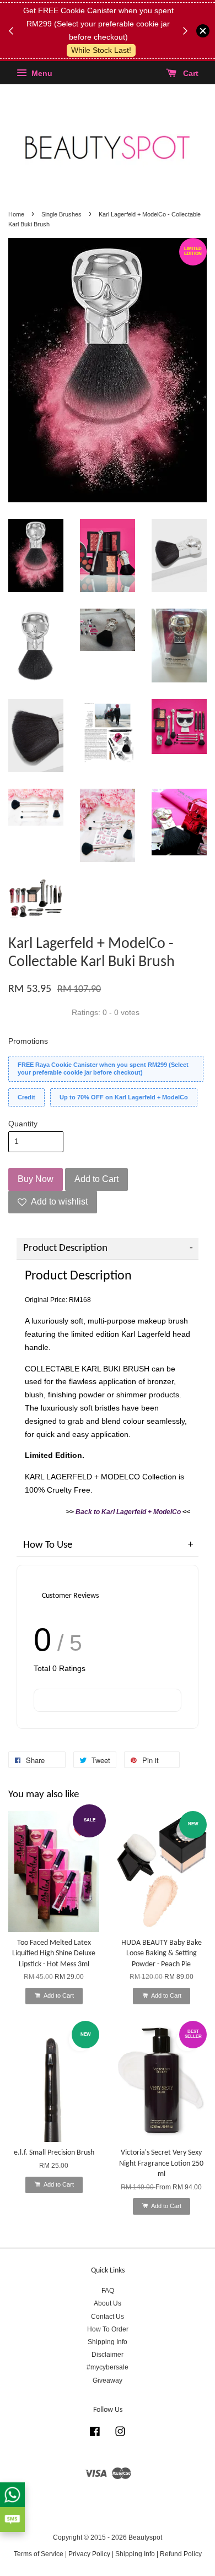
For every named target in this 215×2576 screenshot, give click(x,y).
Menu (41, 74)
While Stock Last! (101, 50)
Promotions (28, 1041)
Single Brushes (61, 214)
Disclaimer (108, 2355)
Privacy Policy (89, 2554)
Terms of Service (39, 2554)
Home (16, 214)
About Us (108, 2303)
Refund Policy (181, 2554)
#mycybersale (108, 2367)
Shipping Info (108, 2342)
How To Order (108, 2329)
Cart (190, 74)
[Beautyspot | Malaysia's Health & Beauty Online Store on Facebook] (95, 2434)
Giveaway (108, 2380)
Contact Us (108, 2317)
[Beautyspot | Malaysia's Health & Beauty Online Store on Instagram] (120, 2434)
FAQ (108, 2291)
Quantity (23, 1124)
